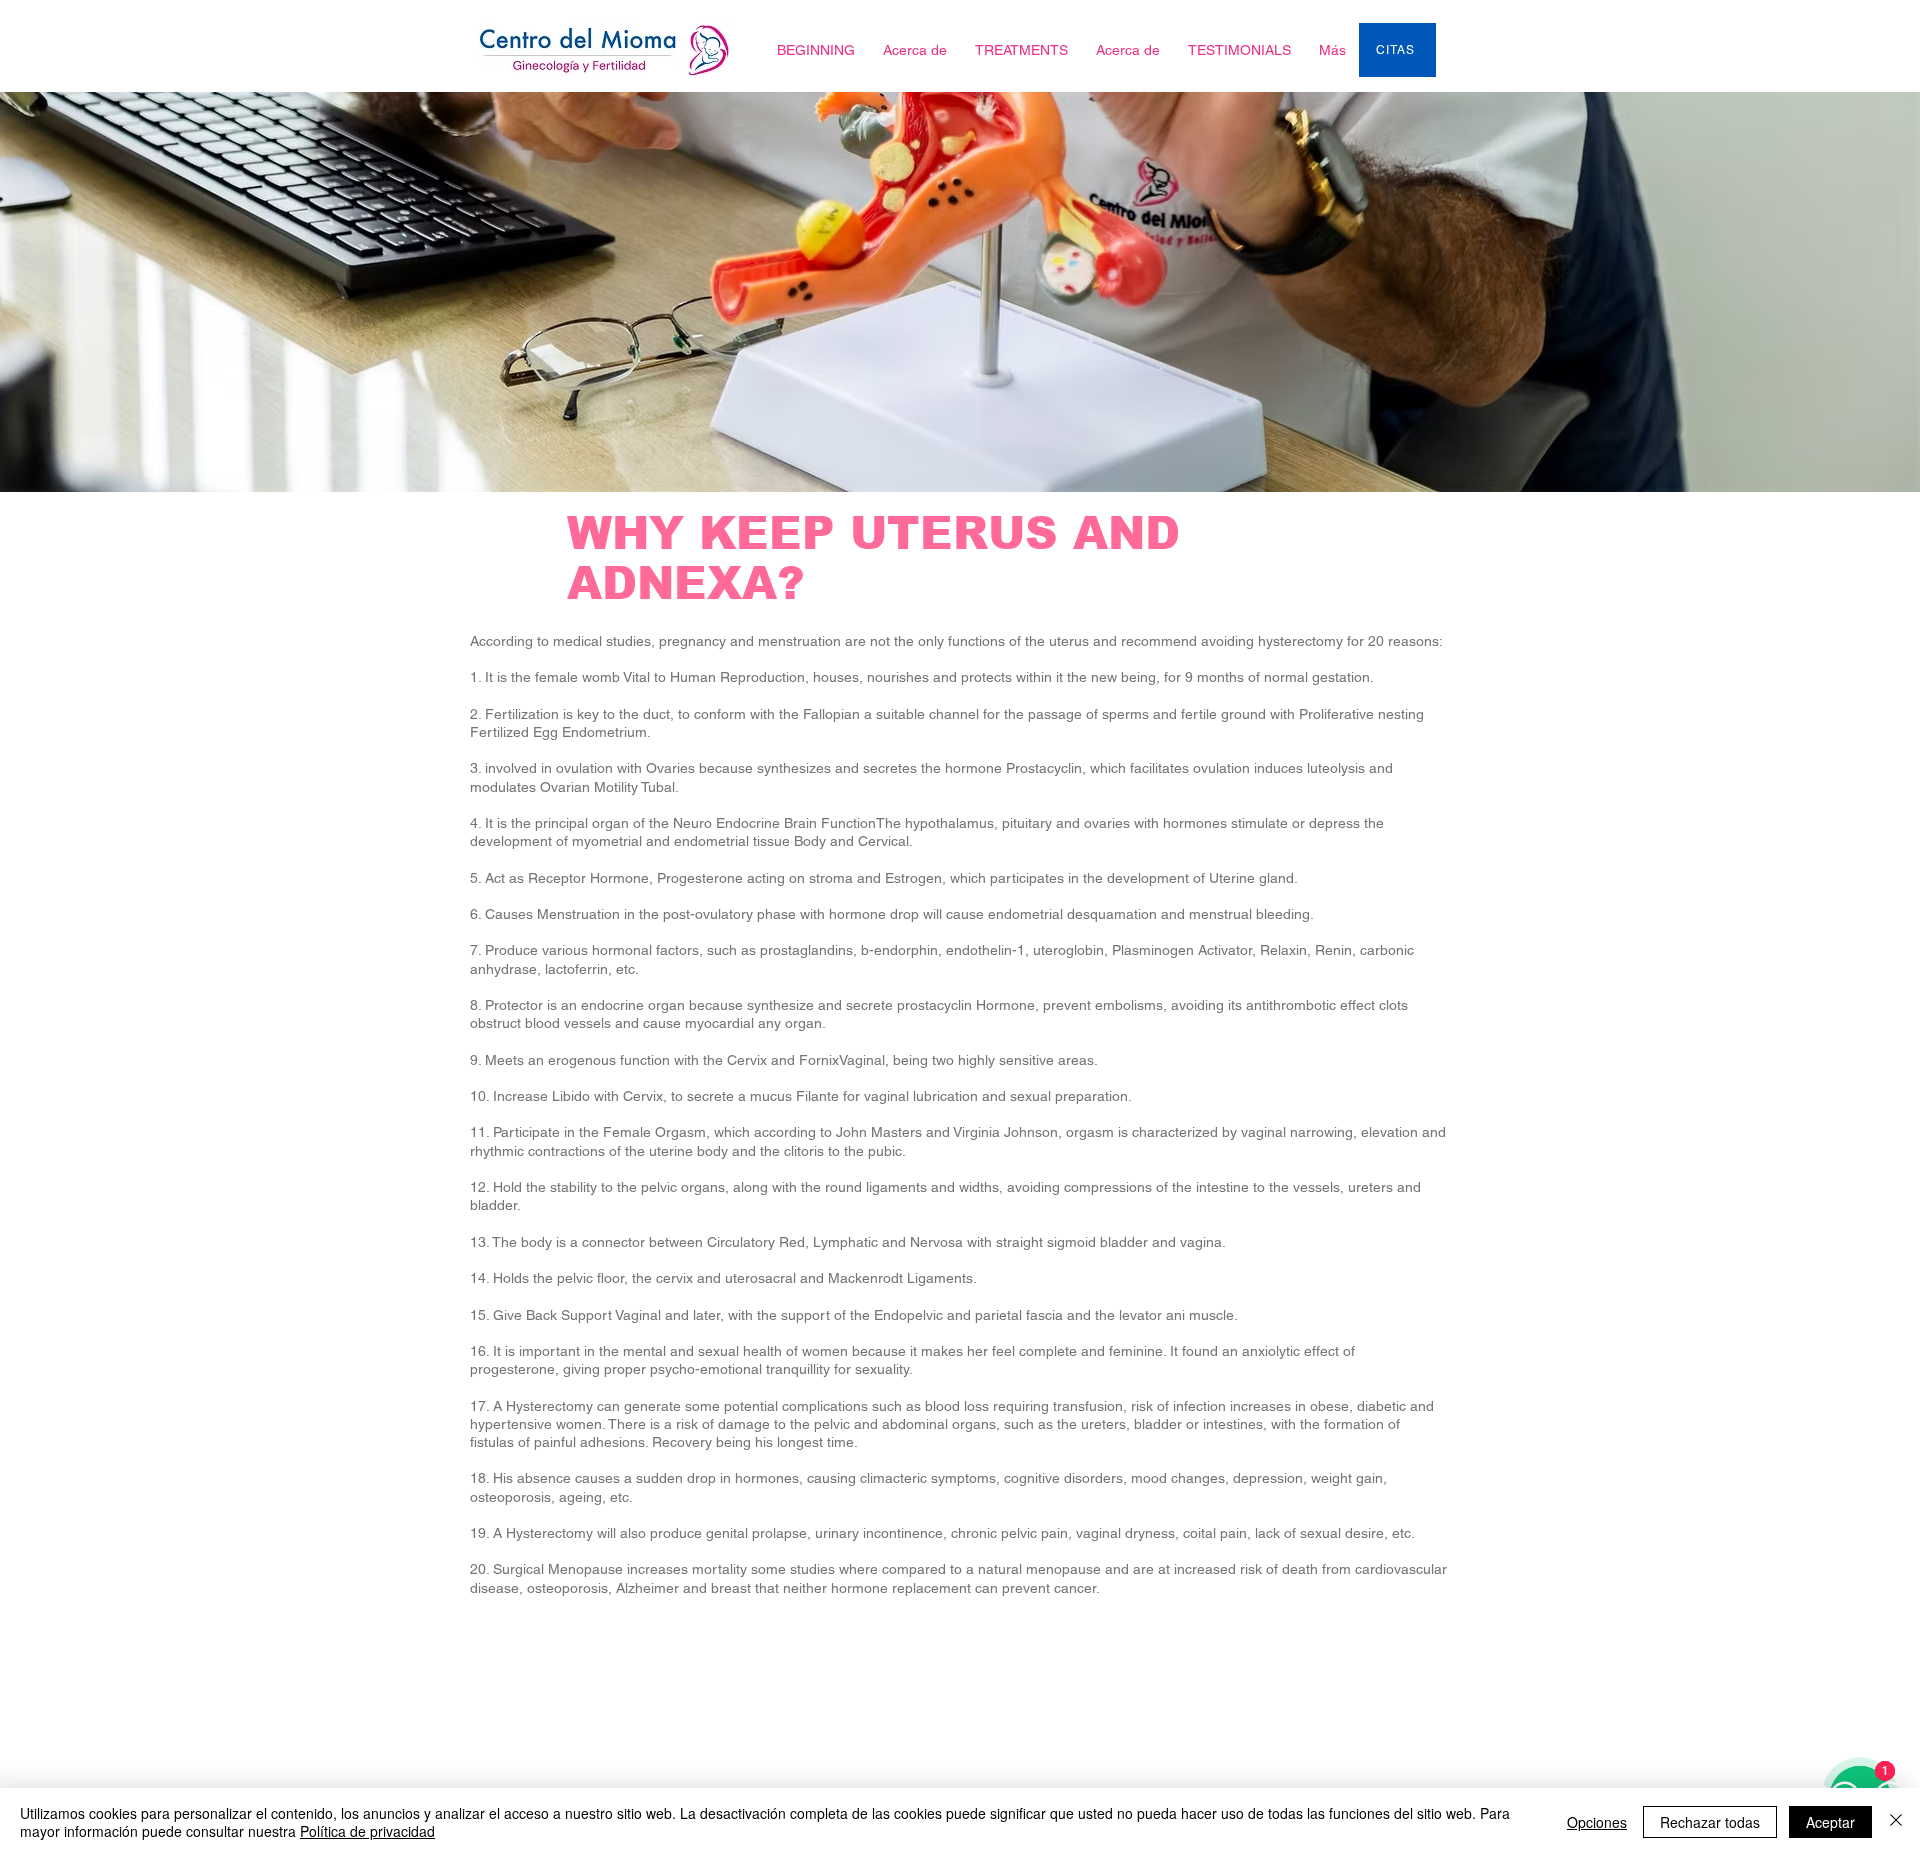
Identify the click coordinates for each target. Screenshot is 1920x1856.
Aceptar (1830, 1822)
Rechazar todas (1710, 1822)
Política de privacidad (367, 1831)
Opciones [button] (1597, 1822)
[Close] (1896, 1822)
